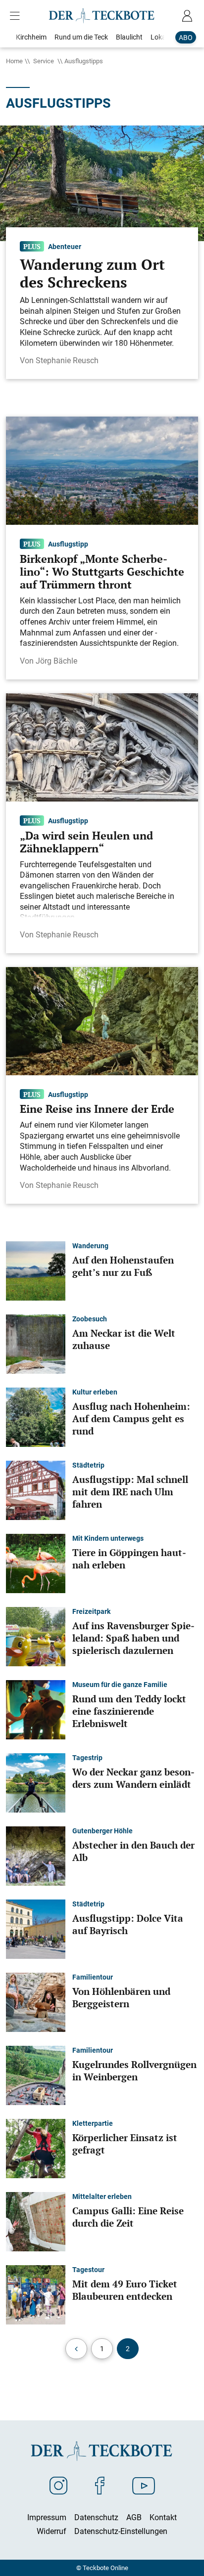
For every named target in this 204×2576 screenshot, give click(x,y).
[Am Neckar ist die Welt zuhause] (36, 1343)
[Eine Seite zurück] (76, 2349)
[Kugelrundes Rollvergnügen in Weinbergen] (36, 2074)
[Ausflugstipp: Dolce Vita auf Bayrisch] (36, 1928)
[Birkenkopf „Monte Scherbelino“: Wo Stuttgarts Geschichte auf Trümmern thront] (102, 470)
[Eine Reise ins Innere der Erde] (102, 1020)
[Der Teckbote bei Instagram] (58, 2485)
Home (14, 61)
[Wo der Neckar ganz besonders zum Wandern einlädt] (36, 1782)
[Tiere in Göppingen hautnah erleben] (36, 1562)
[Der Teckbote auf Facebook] (100, 2485)
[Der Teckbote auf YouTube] (144, 2485)
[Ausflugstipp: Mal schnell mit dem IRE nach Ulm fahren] (36, 1489)
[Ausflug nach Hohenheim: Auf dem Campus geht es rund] (36, 1416)
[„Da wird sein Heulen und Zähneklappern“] (102, 747)
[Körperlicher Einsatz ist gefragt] (36, 2148)
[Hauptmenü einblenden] (17, 16)
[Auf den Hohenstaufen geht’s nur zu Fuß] (36, 1270)
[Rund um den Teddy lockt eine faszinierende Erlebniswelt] (36, 1709)
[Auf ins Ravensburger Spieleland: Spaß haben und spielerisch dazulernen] (36, 1636)
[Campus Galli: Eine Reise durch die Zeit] (36, 2221)
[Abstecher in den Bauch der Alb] (36, 1855)
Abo (186, 37)
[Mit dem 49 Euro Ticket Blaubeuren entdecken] (36, 2294)
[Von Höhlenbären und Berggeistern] (36, 2001)
